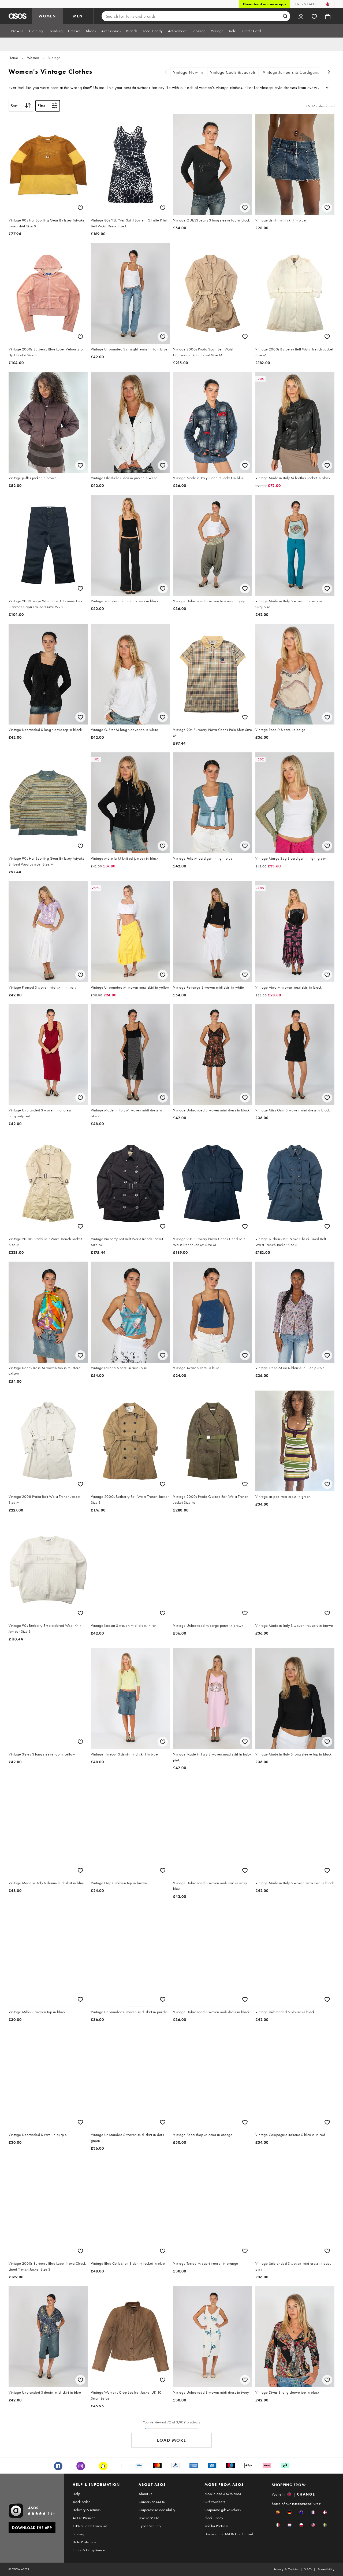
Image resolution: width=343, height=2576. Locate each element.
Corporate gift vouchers (223, 2510)
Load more (172, 2440)
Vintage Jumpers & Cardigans (291, 72)
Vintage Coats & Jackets (233, 72)
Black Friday (214, 2518)
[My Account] (301, 16)
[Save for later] (80, 208)
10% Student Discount (90, 2526)
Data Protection (84, 2542)
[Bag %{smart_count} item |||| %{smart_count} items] (328, 16)
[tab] (17, 31)
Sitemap (79, 2534)
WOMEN (47, 16)
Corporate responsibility (157, 2510)
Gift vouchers (215, 2502)
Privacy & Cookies (286, 2569)
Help (76, 2494)
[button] (278, 2512)
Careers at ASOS (152, 2502)
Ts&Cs (308, 2569)
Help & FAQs (305, 4)
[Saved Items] (314, 16)
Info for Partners (217, 2526)
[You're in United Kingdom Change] (328, 4)
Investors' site (149, 2518)
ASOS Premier (84, 2518)
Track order (81, 2502)
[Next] (329, 73)
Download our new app (264, 4)
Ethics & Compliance (89, 2550)
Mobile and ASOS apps (223, 2494)
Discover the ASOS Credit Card (229, 2534)
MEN (78, 16)
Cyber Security (150, 2526)
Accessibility (326, 2569)
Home (13, 58)
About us (145, 2494)
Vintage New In (188, 72)
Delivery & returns (87, 2510)
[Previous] (166, 73)
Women (33, 58)
